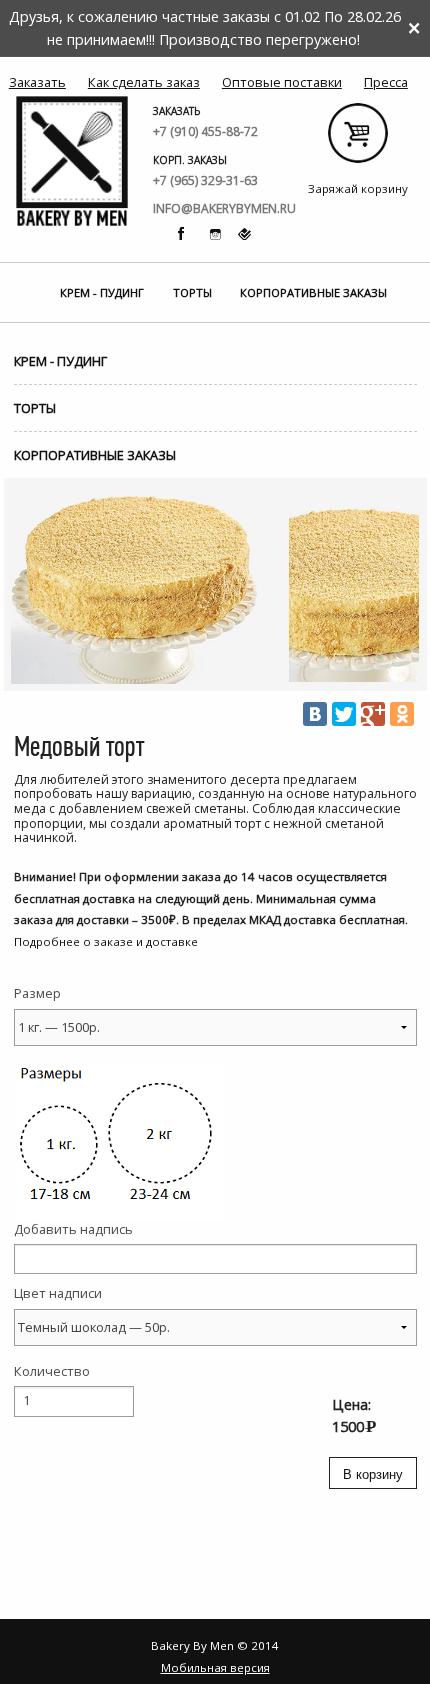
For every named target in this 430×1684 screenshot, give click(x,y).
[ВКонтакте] (315, 714)
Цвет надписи (58, 1293)
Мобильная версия (215, 1667)
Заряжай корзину (358, 140)
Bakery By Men (72, 161)
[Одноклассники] (402, 714)
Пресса (386, 82)
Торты (192, 292)
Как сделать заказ (144, 82)
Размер (37, 993)
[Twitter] (344, 714)
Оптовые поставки (282, 82)
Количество (52, 1371)
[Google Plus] (373, 714)
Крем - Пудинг (102, 292)
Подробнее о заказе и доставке (106, 941)
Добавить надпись (73, 1229)
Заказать (37, 82)
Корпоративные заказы (313, 292)
